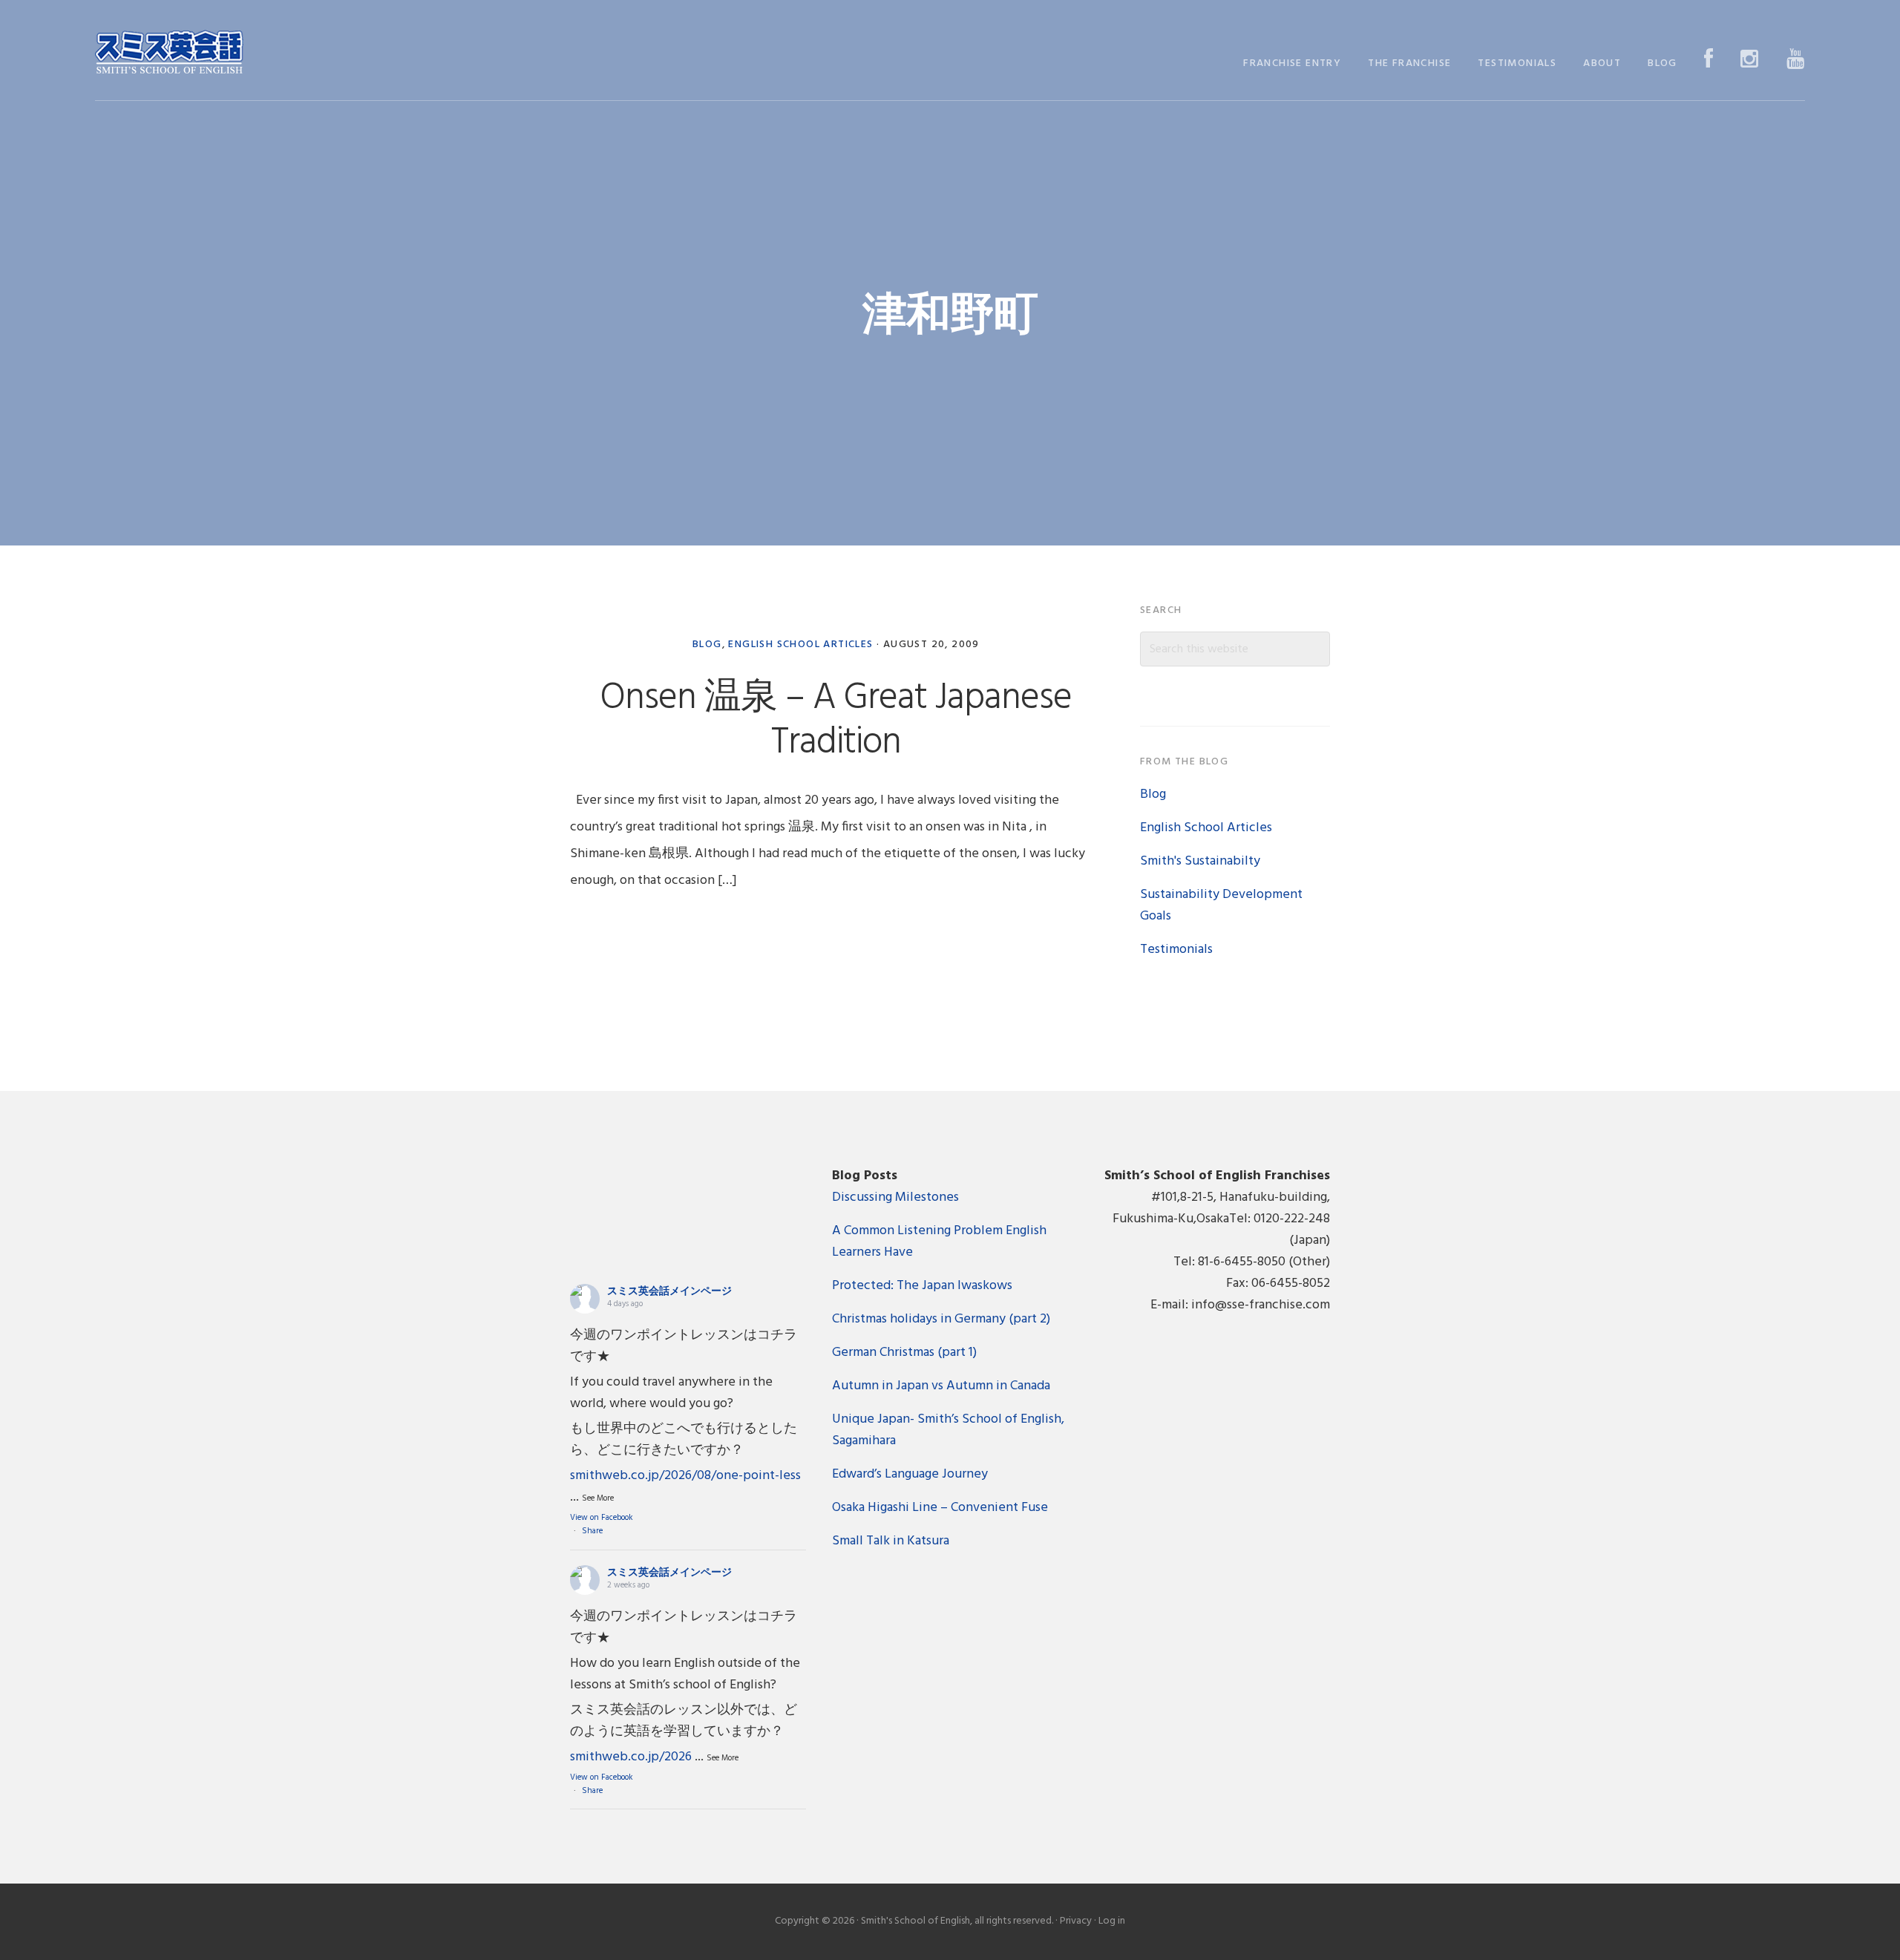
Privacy (1076, 1921)
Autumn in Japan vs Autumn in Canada (941, 1386)
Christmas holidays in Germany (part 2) (941, 1319)
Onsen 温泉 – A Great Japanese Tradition (836, 721)
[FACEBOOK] (1709, 60)
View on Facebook (602, 1518)
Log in (1112, 1921)
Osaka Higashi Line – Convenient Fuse (940, 1508)
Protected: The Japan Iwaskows (922, 1286)
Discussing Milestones (895, 1197)
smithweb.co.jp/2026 (631, 1757)
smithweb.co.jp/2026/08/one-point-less (685, 1476)
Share (592, 1531)
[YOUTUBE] (1796, 60)
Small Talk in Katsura (891, 1541)
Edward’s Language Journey (910, 1474)
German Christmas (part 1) (904, 1353)
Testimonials (1176, 950)
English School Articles (800, 645)
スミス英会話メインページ (669, 1292)
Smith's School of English (169, 54)
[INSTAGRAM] (1750, 60)
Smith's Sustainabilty (1200, 861)
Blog (707, 645)
